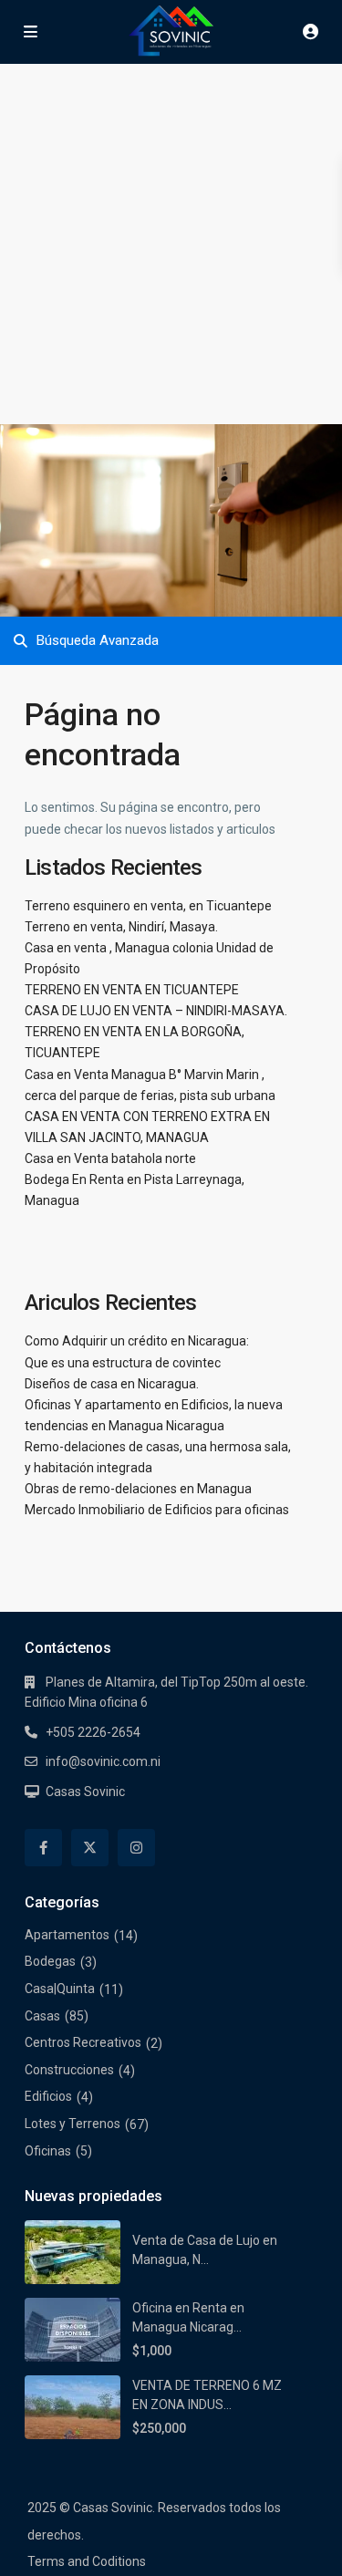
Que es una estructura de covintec (123, 1363)
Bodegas (50, 1961)
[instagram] (136, 1848)
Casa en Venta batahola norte (110, 1158)
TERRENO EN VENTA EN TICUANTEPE (132, 990)
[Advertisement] (171, 244)
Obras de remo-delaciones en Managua (138, 1489)
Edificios (48, 2096)
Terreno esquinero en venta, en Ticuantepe (148, 906)
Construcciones (69, 2070)
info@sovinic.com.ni (103, 1761)
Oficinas (48, 2151)
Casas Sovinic (85, 1792)
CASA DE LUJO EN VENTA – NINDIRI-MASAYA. (156, 1011)
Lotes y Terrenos (73, 2124)
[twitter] (90, 1848)
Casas (42, 2016)
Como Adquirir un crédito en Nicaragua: (137, 1341)
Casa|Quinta (60, 1989)
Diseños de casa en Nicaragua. (112, 1384)
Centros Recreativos (83, 2042)
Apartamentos (67, 1935)
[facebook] (43, 1848)
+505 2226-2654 (93, 1732)
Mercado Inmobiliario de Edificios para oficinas (157, 1510)
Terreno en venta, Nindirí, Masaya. (121, 927)
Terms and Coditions (87, 2561)
